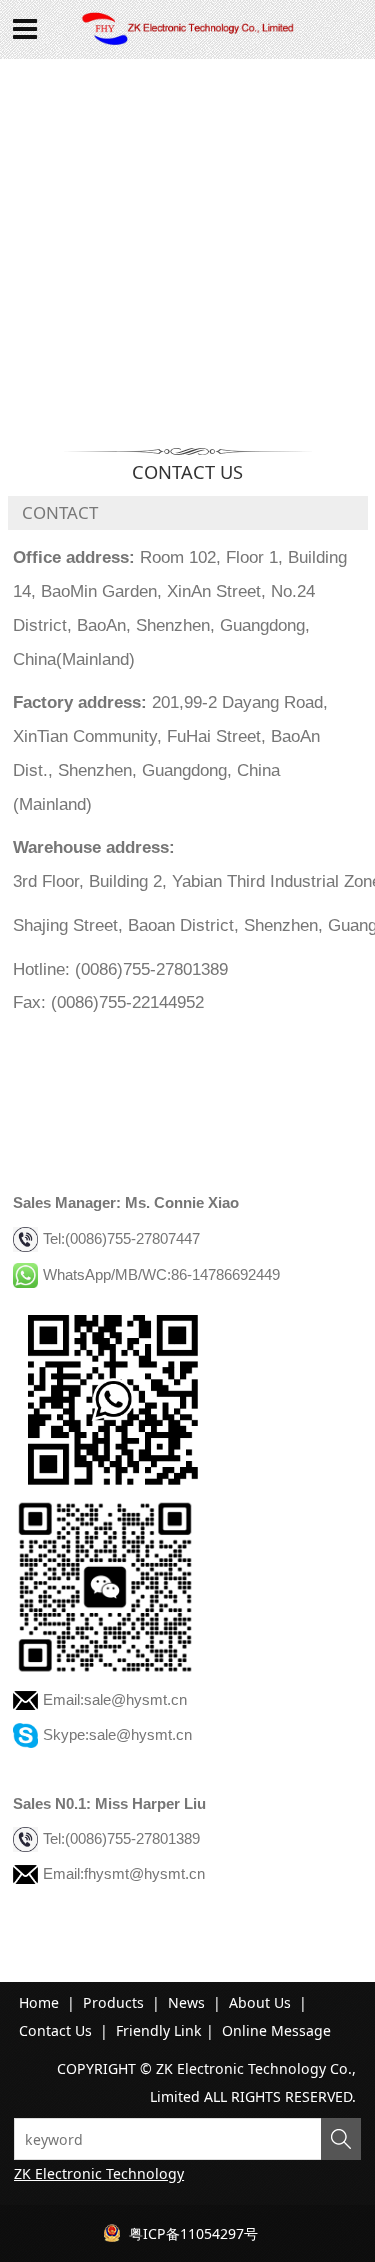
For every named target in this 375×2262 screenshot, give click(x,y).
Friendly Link (159, 2030)
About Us (260, 2002)
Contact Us (55, 2030)
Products (113, 2002)
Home (39, 2002)
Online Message (276, 2030)
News (186, 2002)
